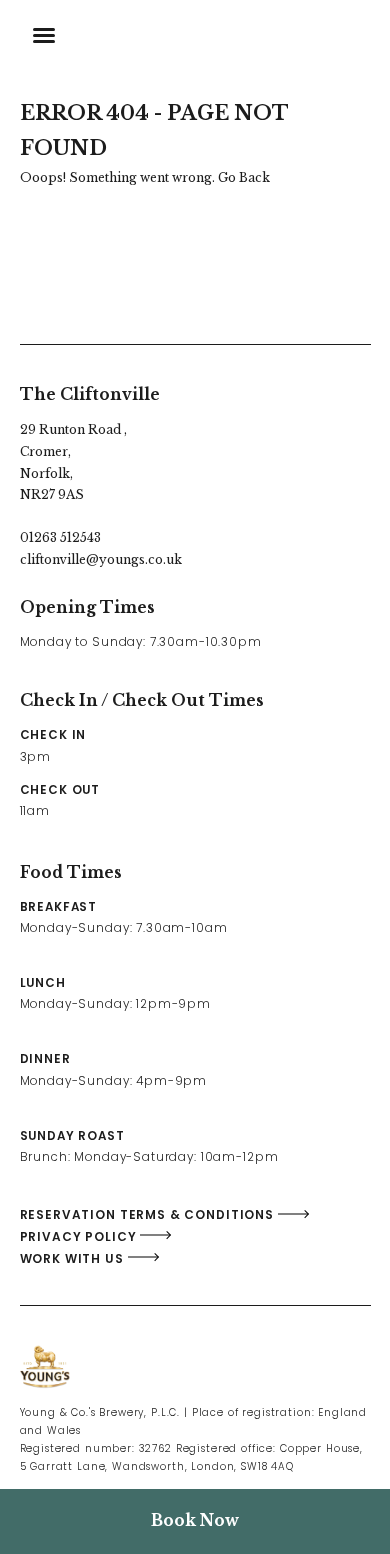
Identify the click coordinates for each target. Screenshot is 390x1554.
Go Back (244, 177)
